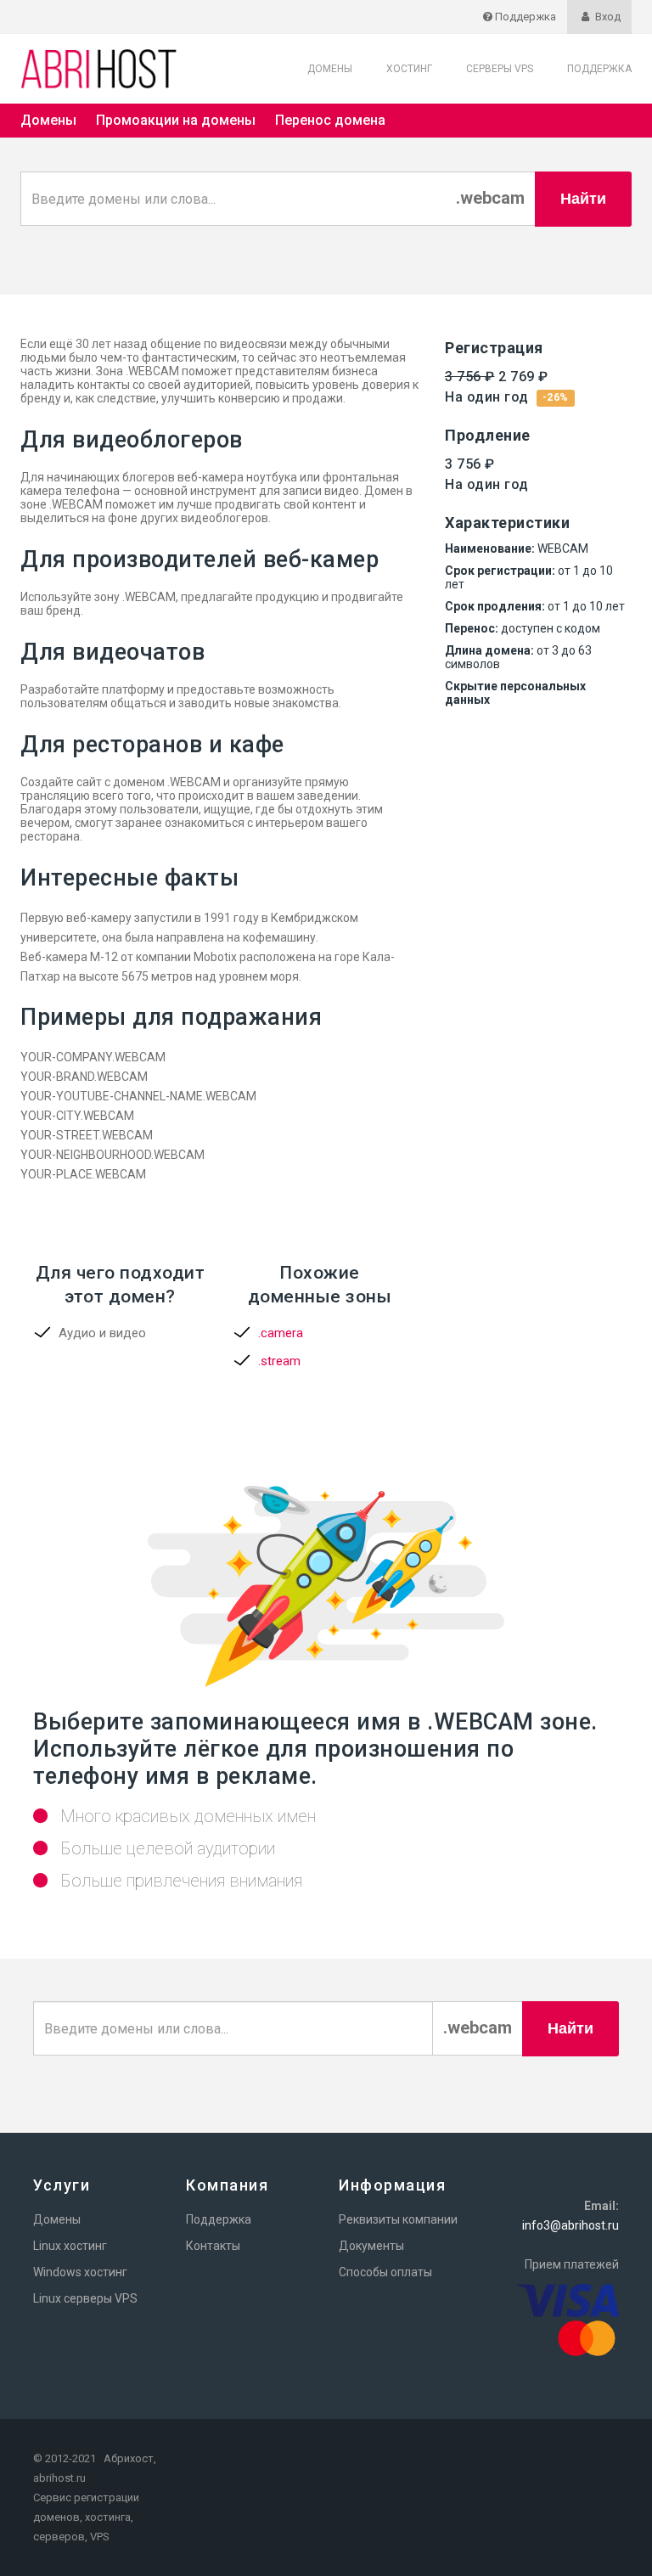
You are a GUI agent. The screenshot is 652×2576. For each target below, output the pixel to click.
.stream (279, 1361)
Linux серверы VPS (85, 2298)
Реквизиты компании (398, 2219)
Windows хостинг (80, 2272)
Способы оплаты (385, 2272)
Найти (583, 199)
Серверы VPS (500, 69)
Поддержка (599, 69)
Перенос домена (330, 120)
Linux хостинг (70, 2246)
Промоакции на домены (176, 120)
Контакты (213, 2246)
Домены (330, 69)
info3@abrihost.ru (570, 2225)
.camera (281, 1333)
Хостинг (409, 69)
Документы (371, 2246)
